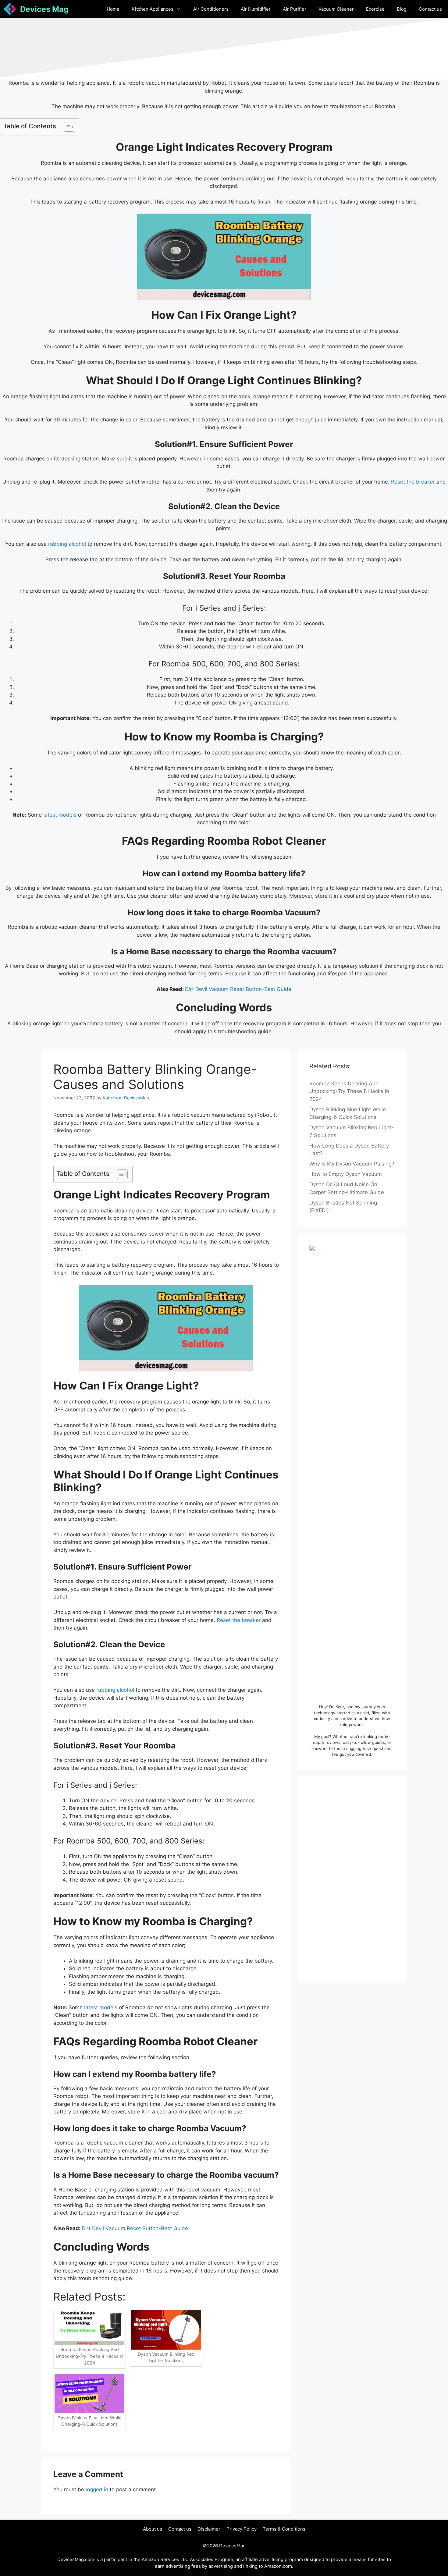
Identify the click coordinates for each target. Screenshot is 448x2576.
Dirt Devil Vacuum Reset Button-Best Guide (238, 989)
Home (113, 9)
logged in (97, 2489)
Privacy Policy (242, 2529)
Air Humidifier (256, 9)
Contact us (430, 9)
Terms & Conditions (284, 2529)
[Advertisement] (352, 1879)
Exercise (375, 9)
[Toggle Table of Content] (66, 127)
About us (153, 2529)
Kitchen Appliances (153, 9)
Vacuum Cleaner (336, 9)
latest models (60, 815)
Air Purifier (295, 9)
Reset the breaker (413, 482)
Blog (402, 9)
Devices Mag (44, 9)
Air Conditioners (211, 9)
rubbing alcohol (67, 544)
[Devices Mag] (10, 9)
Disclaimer (209, 2529)
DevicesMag (232, 2546)
